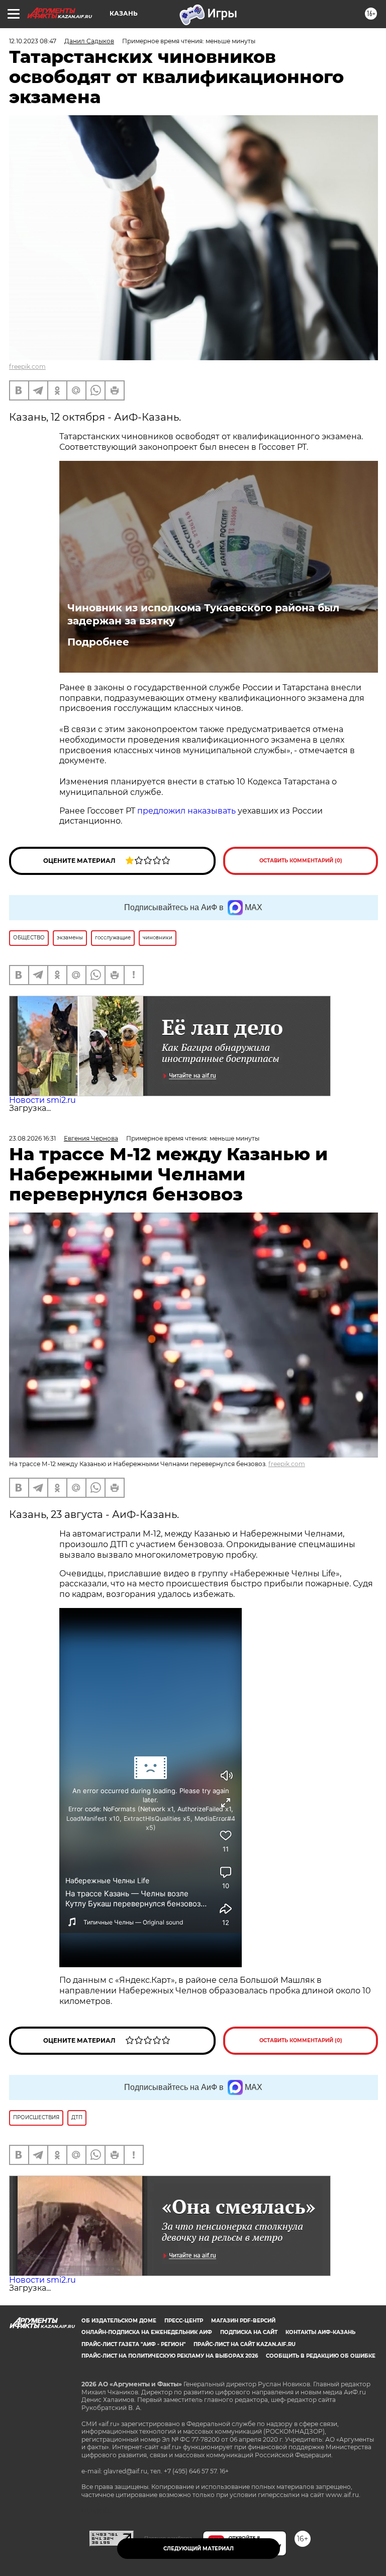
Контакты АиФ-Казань (320, 2332)
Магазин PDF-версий (243, 2321)
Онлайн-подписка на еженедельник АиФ (147, 2332)
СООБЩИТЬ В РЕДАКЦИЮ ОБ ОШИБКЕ (321, 2356)
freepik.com (27, 367)
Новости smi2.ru (42, 1100)
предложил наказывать (186, 811)
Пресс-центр (184, 2321)
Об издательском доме (119, 2321)
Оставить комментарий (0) (301, 861)
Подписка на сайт (249, 2332)
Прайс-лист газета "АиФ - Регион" (133, 2344)
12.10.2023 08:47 (33, 41)
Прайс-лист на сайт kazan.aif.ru (245, 2344)
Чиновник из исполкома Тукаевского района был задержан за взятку (203, 614)
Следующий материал (199, 2549)
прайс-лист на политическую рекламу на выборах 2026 (170, 2356)
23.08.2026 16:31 (32, 1138)
